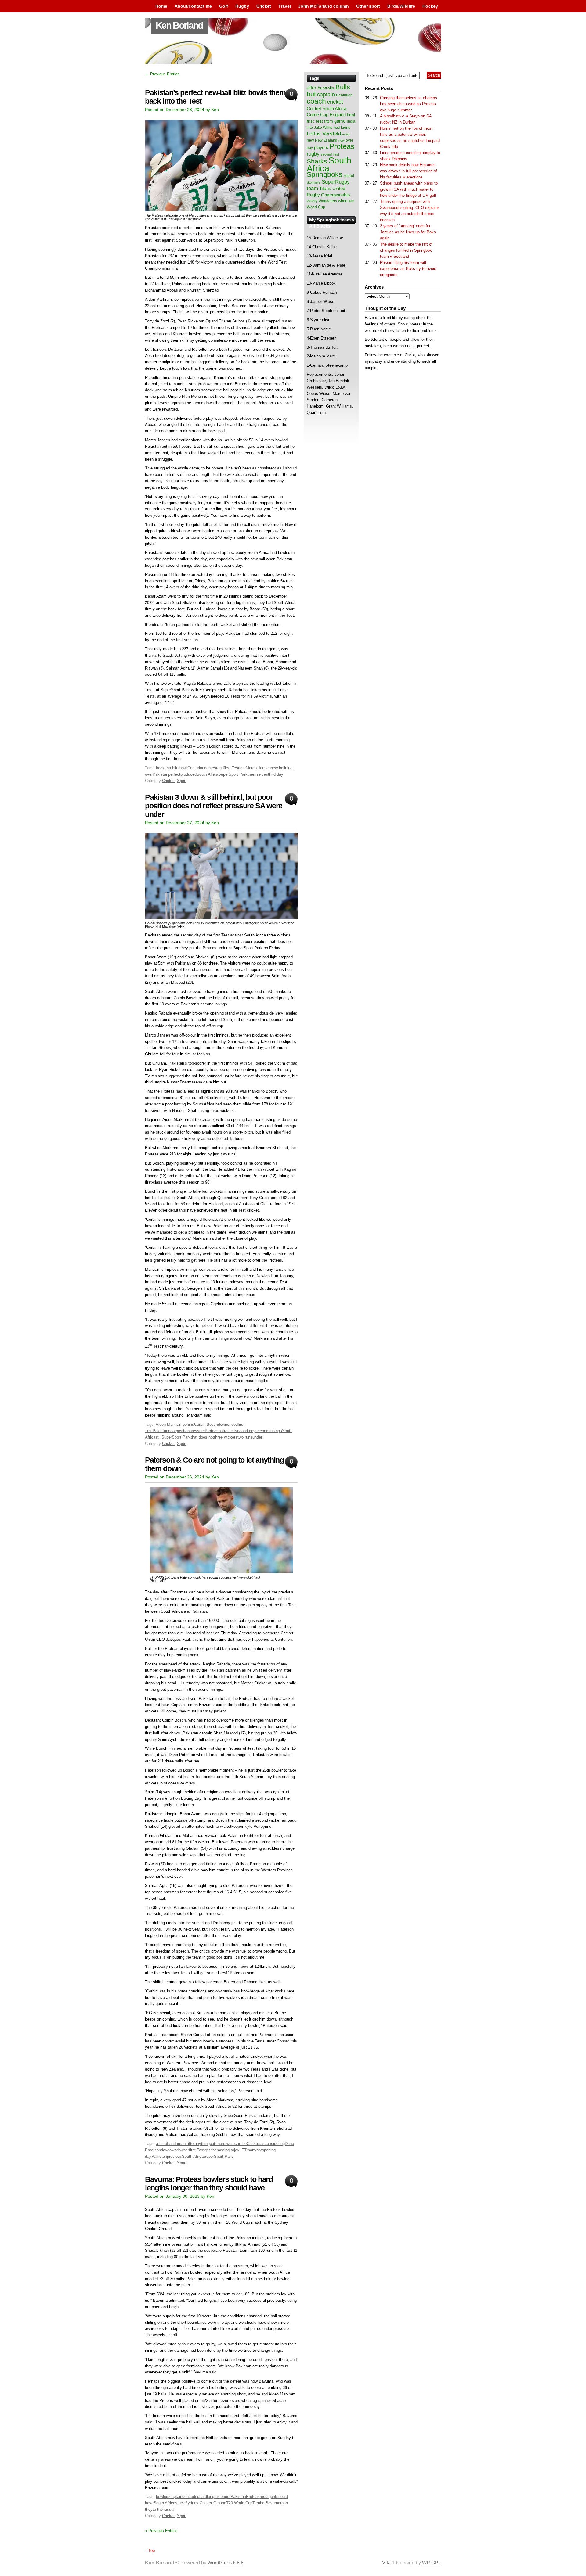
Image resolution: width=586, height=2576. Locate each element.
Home (161, 6)
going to (227, 2150)
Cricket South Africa (327, 108)
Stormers (314, 182)
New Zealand (326, 140)
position (183, 1431)
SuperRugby (336, 182)
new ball (278, 768)
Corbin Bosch (206, 1424)
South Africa (207, 774)
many (251, 2150)
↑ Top (150, 2551)
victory (312, 201)
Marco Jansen (258, 768)
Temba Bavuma (266, 2503)
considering (275, 2144)
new (310, 140)
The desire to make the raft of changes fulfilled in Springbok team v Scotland (406, 250)
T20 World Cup (239, 2503)
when (343, 201)
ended (232, 1424)
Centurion (196, 768)
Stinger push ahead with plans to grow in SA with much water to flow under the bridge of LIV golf (409, 189)
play (310, 148)
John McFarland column (324, 6)
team (312, 188)
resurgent (268, 2497)
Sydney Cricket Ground (206, 2503)
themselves (258, 774)
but (311, 94)
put (221, 1431)
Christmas (256, 2144)
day (164, 2150)
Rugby (242, 6)
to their (159, 2509)
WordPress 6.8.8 (226, 2563)
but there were (222, 2144)
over (349, 140)
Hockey (430, 6)
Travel (285, 6)
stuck (180, 2503)
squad (349, 176)
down (222, 1424)
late (242, 768)
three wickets (226, 1437)
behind (188, 1424)
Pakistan (160, 774)
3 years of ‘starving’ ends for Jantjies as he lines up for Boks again (408, 232)
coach (316, 101)
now (342, 140)
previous (174, 2156)
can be (241, 2144)
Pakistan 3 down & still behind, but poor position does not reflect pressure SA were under (214, 806)
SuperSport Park (233, 774)
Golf (224, 6)
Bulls (343, 87)
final (351, 115)
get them (212, 2150)
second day (245, 1431)
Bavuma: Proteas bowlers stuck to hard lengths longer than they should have (209, 2184)
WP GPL (432, 2563)
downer (183, 2150)
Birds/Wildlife (401, 6)
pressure (197, 1431)
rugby (313, 154)
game (340, 121)
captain (176, 2497)
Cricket (264, 6)
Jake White (323, 128)
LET (243, 2150)
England (338, 115)
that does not (202, 1437)
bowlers (163, 2497)
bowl (183, 768)
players (321, 147)
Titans (325, 188)
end (221, 768)
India (351, 121)
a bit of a (164, 2144)
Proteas (212, 1431)
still (158, 1437)
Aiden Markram (169, 1424)
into (310, 128)
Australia (326, 88)
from (329, 121)
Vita (386, 2563)
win (351, 201)
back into (164, 768)
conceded (191, 2497)
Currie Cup (318, 115)
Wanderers (328, 201)
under (257, 1437)
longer (225, 2497)
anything (202, 2144)
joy (237, 2150)
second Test (330, 154)
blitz (176, 768)
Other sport (368, 6)
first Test (232, 768)
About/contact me (193, 6)
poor (172, 1431)
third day (276, 774)
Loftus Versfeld (324, 134)
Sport (182, 781)
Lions (346, 127)
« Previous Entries (161, 2531)
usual (170, 2509)
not (259, 2150)
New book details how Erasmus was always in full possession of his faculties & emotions (409, 171)
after (191, 2144)
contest (211, 768)
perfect (174, 774)
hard (203, 2497)
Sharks (317, 161)
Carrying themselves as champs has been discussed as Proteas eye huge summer (409, 104)
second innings (269, 1431)
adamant (179, 2144)
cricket (335, 102)
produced (188, 774)
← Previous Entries (162, 74)
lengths (213, 2497)
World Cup (316, 207)
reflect (230, 1431)
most (346, 134)
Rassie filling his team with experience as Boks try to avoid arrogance (408, 269)
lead (337, 128)
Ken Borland (179, 25)
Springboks (325, 174)
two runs (245, 1437)
